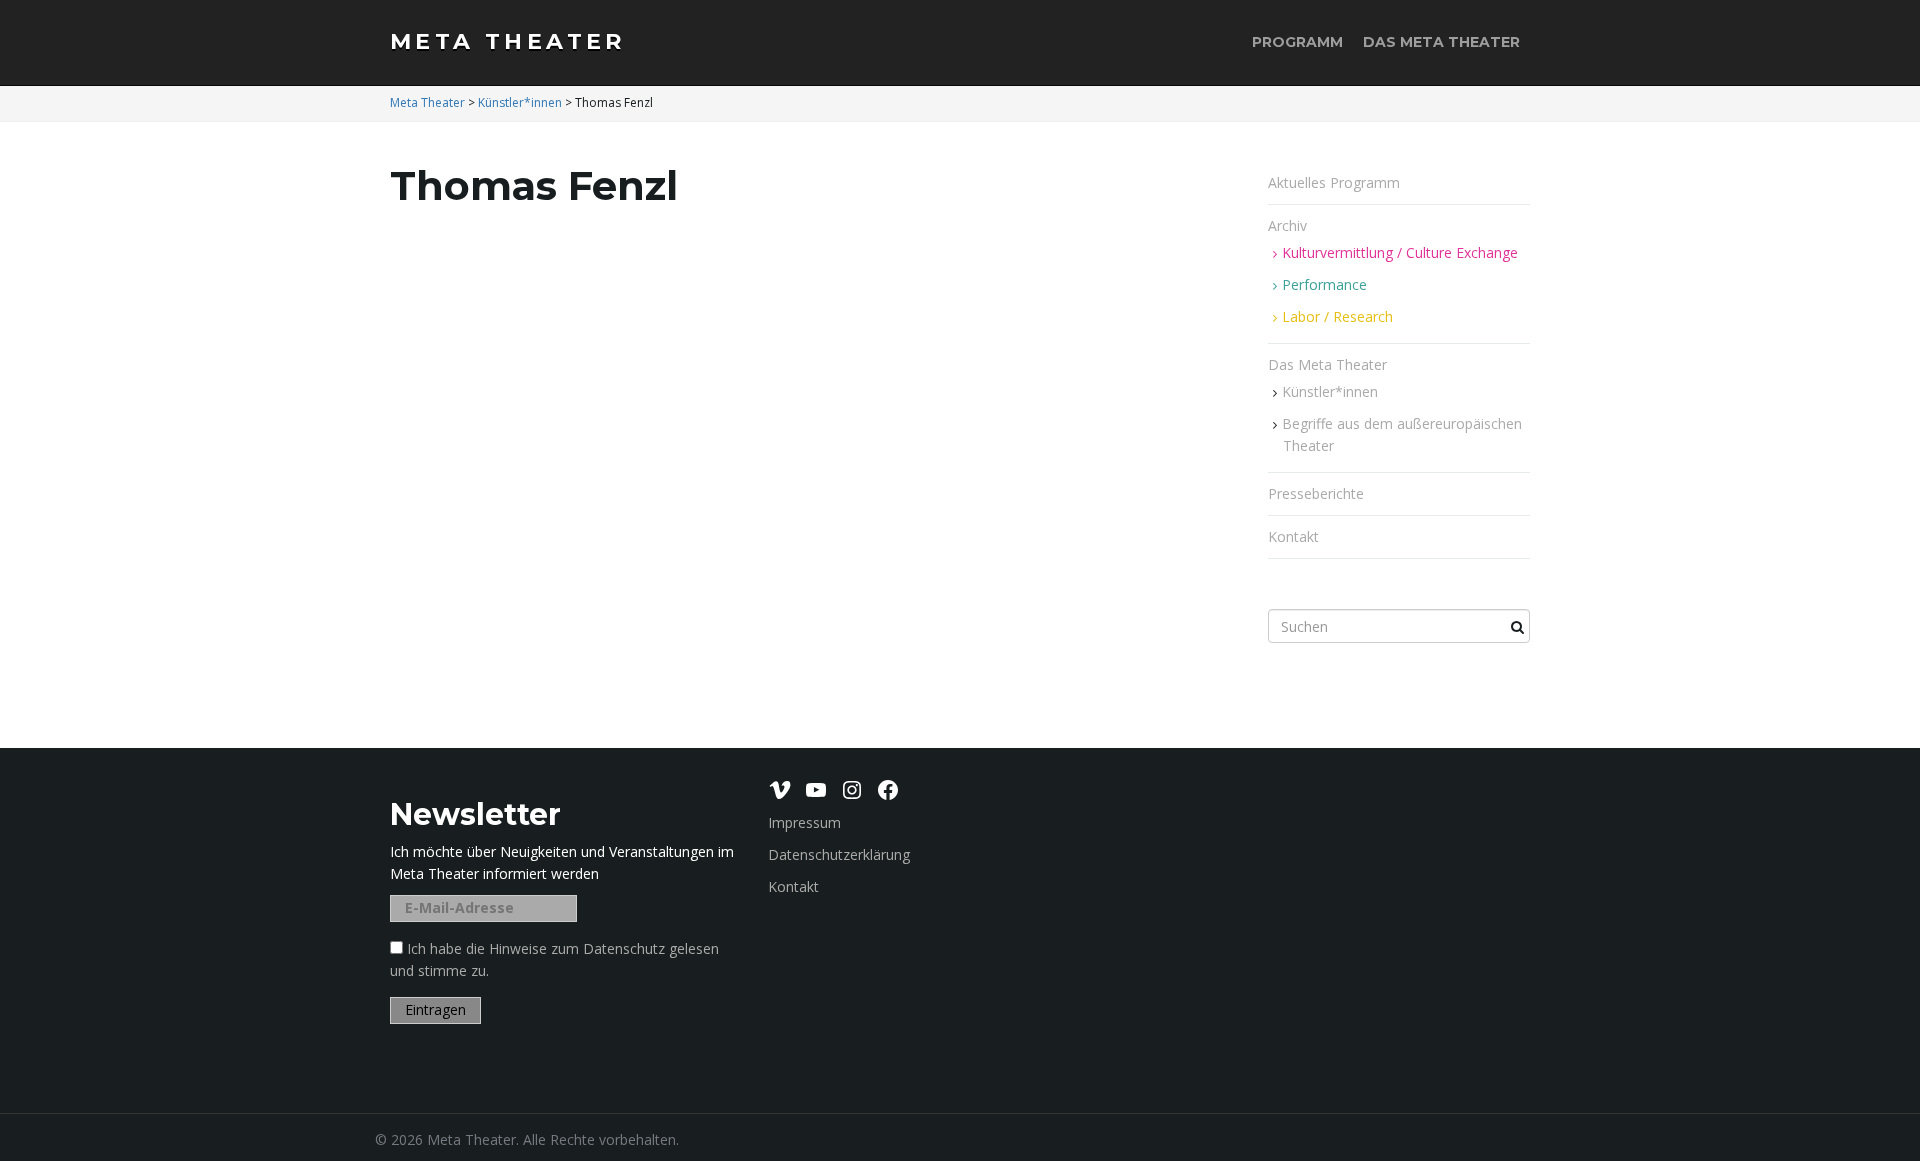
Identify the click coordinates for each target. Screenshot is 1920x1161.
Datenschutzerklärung (839, 854)
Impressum (804, 822)
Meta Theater (508, 41)
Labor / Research (1337, 316)
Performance (1324, 284)
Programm (1297, 42)
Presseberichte (1316, 493)
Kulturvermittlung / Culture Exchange (1400, 252)
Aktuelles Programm (1334, 182)
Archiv (1289, 225)
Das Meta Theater (1441, 42)
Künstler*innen (1330, 391)
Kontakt (1293, 536)
